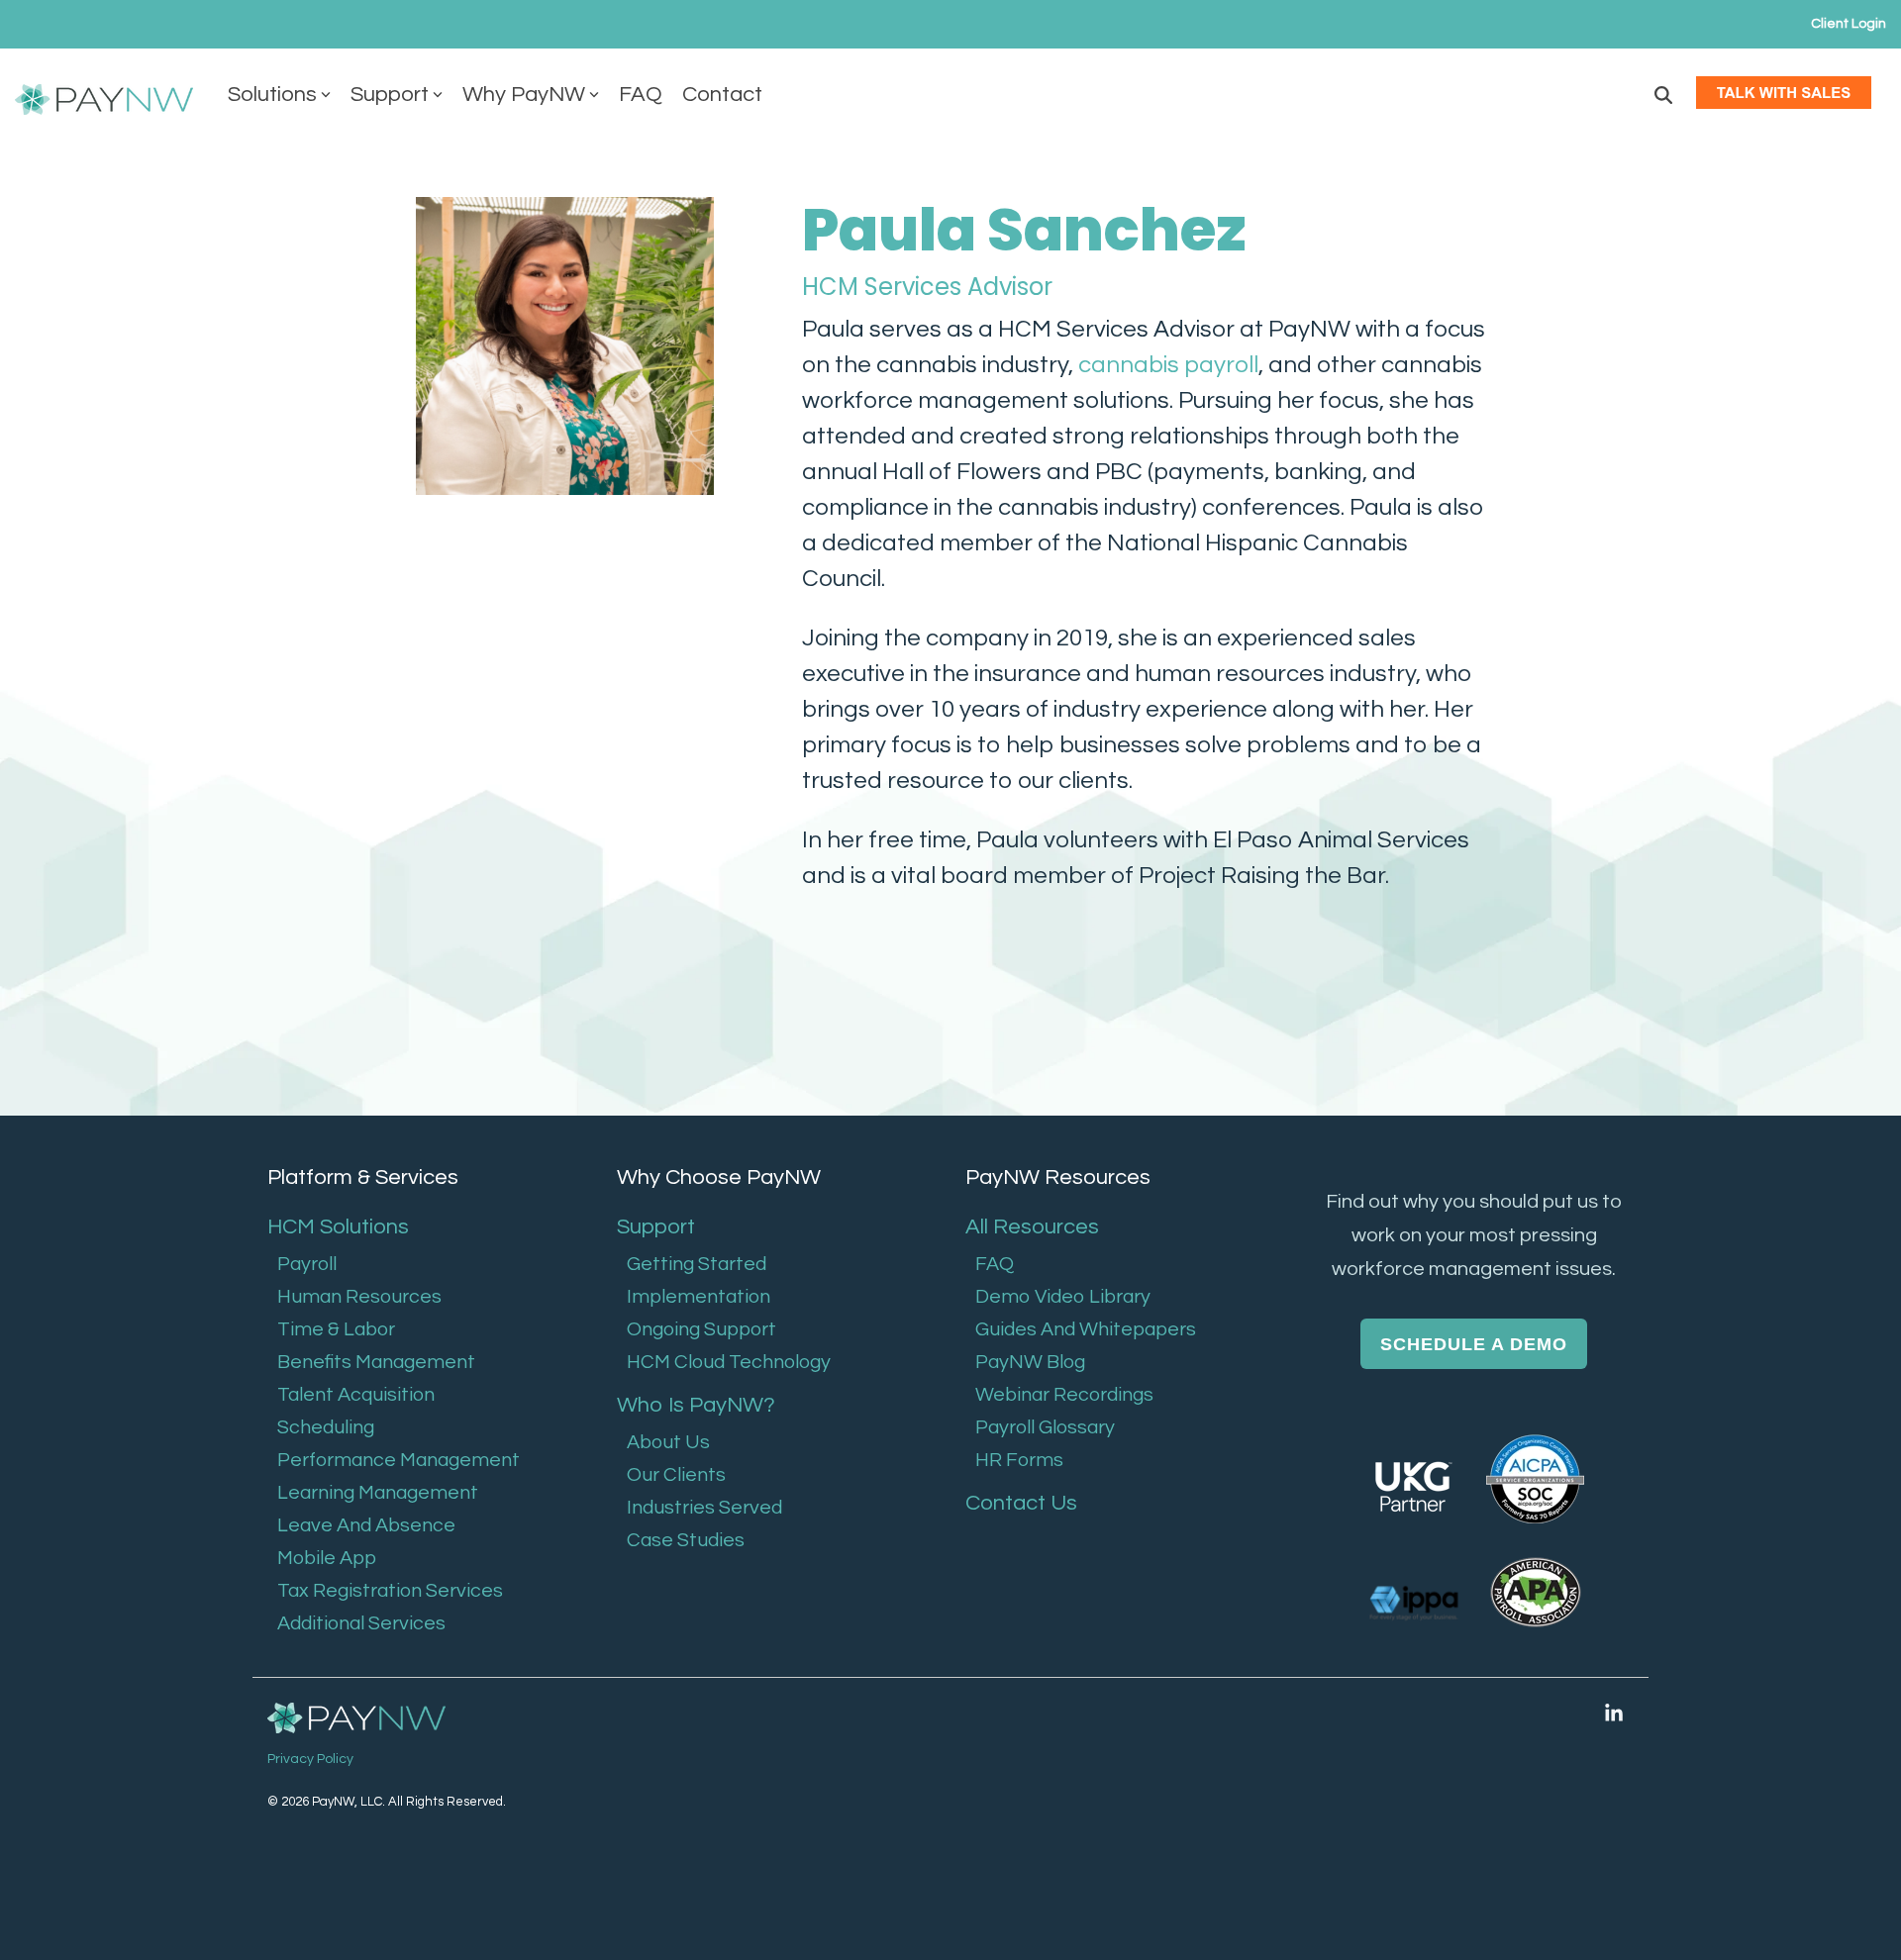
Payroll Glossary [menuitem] (1045, 1427)
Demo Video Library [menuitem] (1063, 1297)
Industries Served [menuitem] (704, 1508)
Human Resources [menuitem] (359, 1297)
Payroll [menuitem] (307, 1264)
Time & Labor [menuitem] (336, 1329)
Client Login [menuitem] (1849, 24)
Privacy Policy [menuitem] (310, 1759)
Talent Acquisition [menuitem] (356, 1395)
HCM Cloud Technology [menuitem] (729, 1362)
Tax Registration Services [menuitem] (390, 1591)
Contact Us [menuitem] (1021, 1503)
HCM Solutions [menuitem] (338, 1227)
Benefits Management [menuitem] (376, 1362)
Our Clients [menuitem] (676, 1475)
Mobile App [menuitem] (327, 1558)
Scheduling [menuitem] (326, 1427)
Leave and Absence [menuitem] (366, 1525)
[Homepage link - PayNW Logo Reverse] (356, 1720)
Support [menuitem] (656, 1227)
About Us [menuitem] (668, 1442)
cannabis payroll (1168, 365)
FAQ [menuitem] (995, 1264)
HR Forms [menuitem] (1019, 1460)
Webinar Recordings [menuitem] (1064, 1395)
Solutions (272, 95)
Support (390, 95)
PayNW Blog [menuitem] (1030, 1362)
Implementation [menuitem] (699, 1297)
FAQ (641, 95)
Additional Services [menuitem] (361, 1623)
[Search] (1663, 95)
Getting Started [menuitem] (697, 1264)
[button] (1614, 1714)
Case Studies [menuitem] (686, 1540)
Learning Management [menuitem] (378, 1493)
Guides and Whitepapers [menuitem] (1086, 1329)
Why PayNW (524, 95)
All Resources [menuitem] (1032, 1227)
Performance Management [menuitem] (399, 1460)
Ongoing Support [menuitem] (701, 1329)
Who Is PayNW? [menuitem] (696, 1405)
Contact (722, 95)
